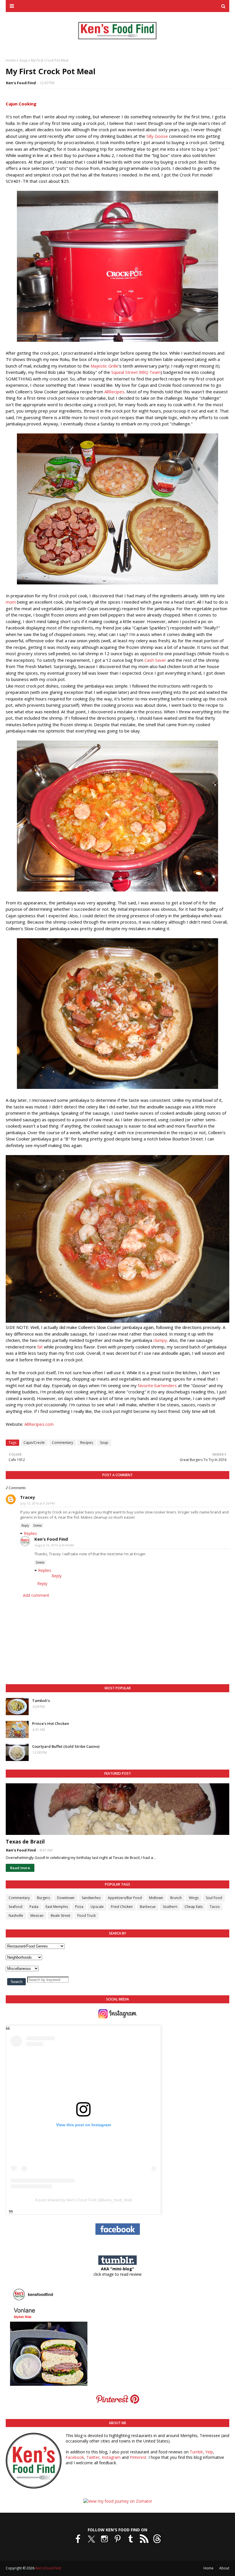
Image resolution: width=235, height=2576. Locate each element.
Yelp (209, 2452)
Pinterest (138, 2457)
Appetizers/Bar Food (125, 1898)
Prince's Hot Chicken (51, 1723)
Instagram (111, 2457)
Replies (30, 1533)
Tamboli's (41, 1701)
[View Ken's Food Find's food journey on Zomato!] (118, 2501)
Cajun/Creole (34, 1443)
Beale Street (60, 1916)
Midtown (156, 1898)
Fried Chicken (122, 1907)
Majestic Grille (104, 366)
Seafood (15, 1907)
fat (40, 1347)
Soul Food (214, 1898)
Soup (23, 60)
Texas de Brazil (25, 1841)
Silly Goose (157, 136)
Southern (170, 1907)
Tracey (28, 1497)
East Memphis (57, 1907)
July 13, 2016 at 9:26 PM (38, 1503)
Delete (38, 1525)
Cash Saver (155, 660)
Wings (194, 1898)
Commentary (62, 1443)
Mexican (37, 1916)
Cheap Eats (194, 1907)
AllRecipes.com (39, 1424)
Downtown (66, 1898)
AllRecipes (114, 392)
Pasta (34, 1907)
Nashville (16, 1916)
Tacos (215, 1907)
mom (11, 602)
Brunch (176, 1898)
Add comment (36, 1595)
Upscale (97, 1907)
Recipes (87, 1443)
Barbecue (148, 1907)
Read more (20, 1868)
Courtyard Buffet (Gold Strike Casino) (66, 1746)
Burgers (43, 1898)
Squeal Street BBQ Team (136, 372)
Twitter (93, 2457)
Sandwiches (91, 1898)
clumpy (160, 1340)
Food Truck (87, 1916)
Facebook (75, 2457)
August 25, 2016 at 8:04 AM (54, 1545)
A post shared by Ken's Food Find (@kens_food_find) (84, 2200)
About (224, 2568)
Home (11, 60)
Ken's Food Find (21, 83)
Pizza (79, 1907)
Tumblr (196, 2452)
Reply (25, 1525)
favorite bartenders (157, 1385)
